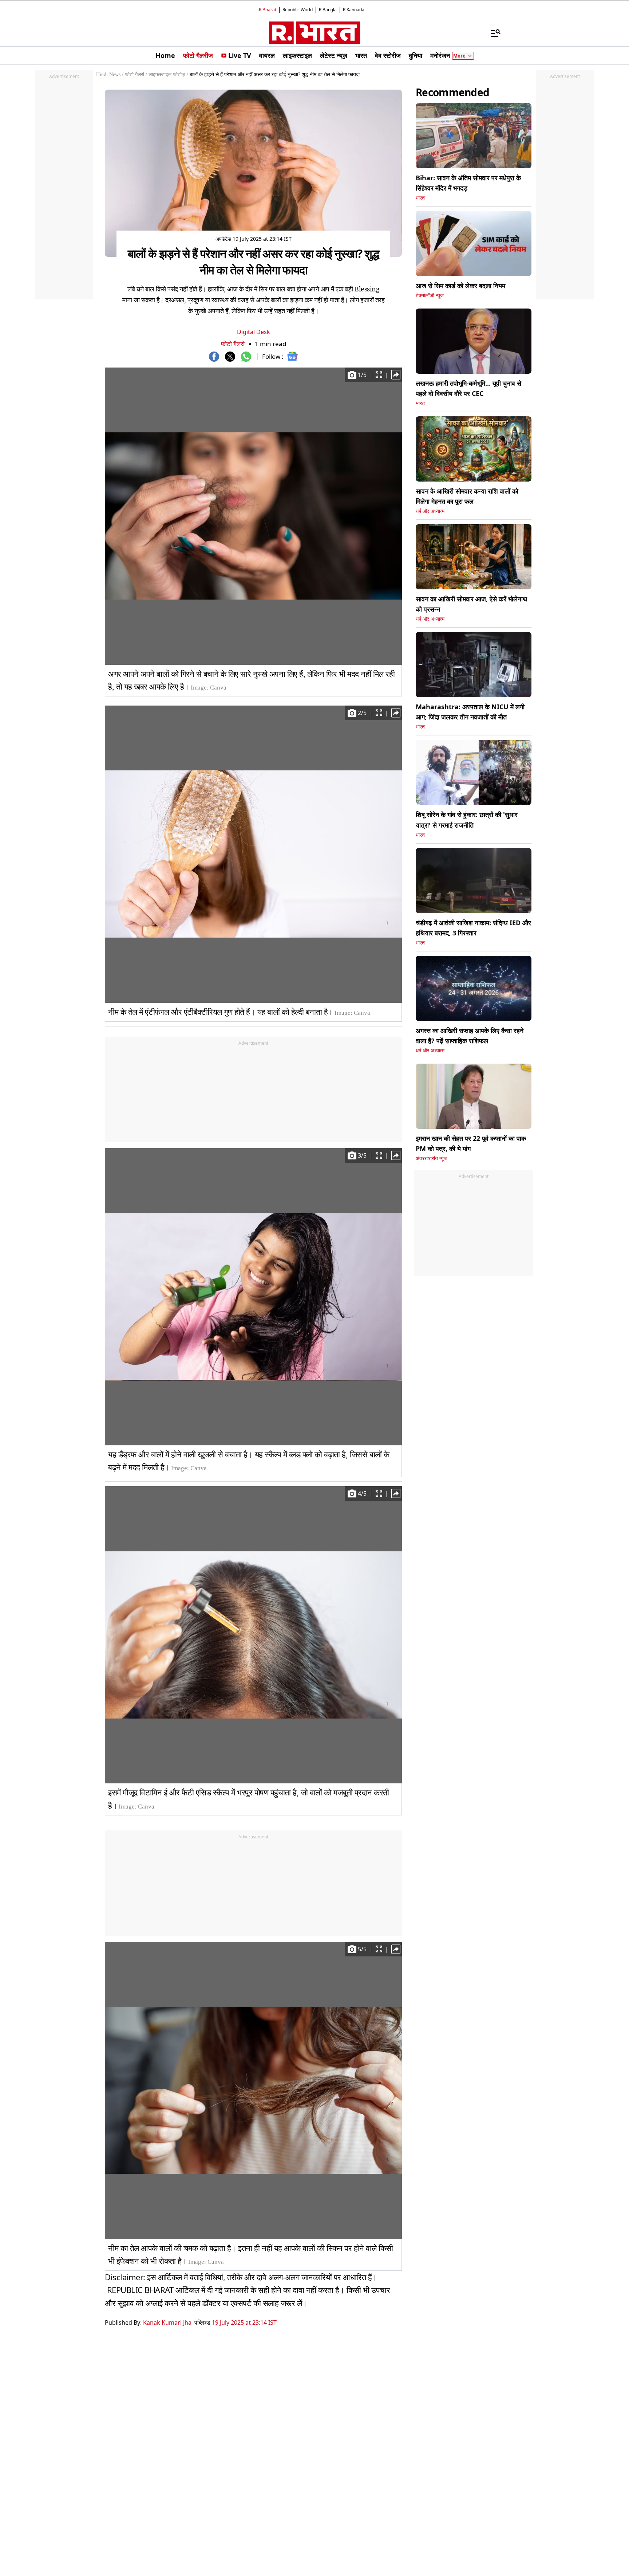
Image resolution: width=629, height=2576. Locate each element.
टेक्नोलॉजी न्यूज (430, 296)
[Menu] (492, 33)
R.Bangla (328, 10)
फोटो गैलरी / (136, 74)
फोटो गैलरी (233, 344)
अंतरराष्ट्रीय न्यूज (432, 1159)
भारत (420, 198)
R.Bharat (268, 10)
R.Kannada (354, 10)
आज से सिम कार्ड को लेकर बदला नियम (460, 286)
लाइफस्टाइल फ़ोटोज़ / (168, 74)
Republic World (298, 10)
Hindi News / (110, 74)
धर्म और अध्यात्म (430, 511)
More (459, 56)
